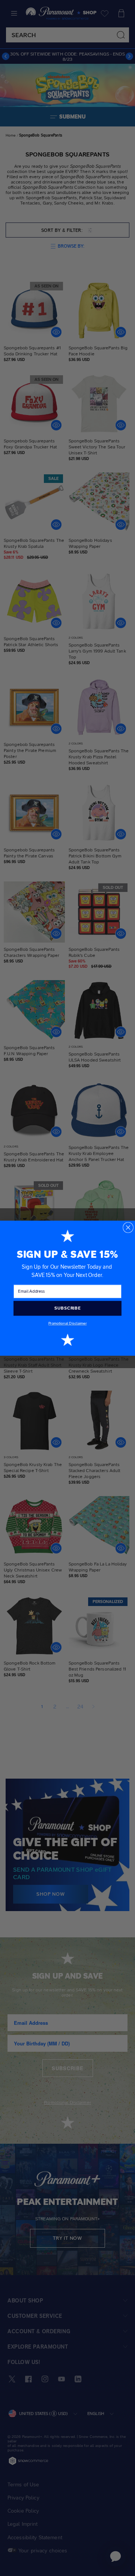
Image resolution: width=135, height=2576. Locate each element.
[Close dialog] (128, 1227)
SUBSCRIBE (67, 1308)
